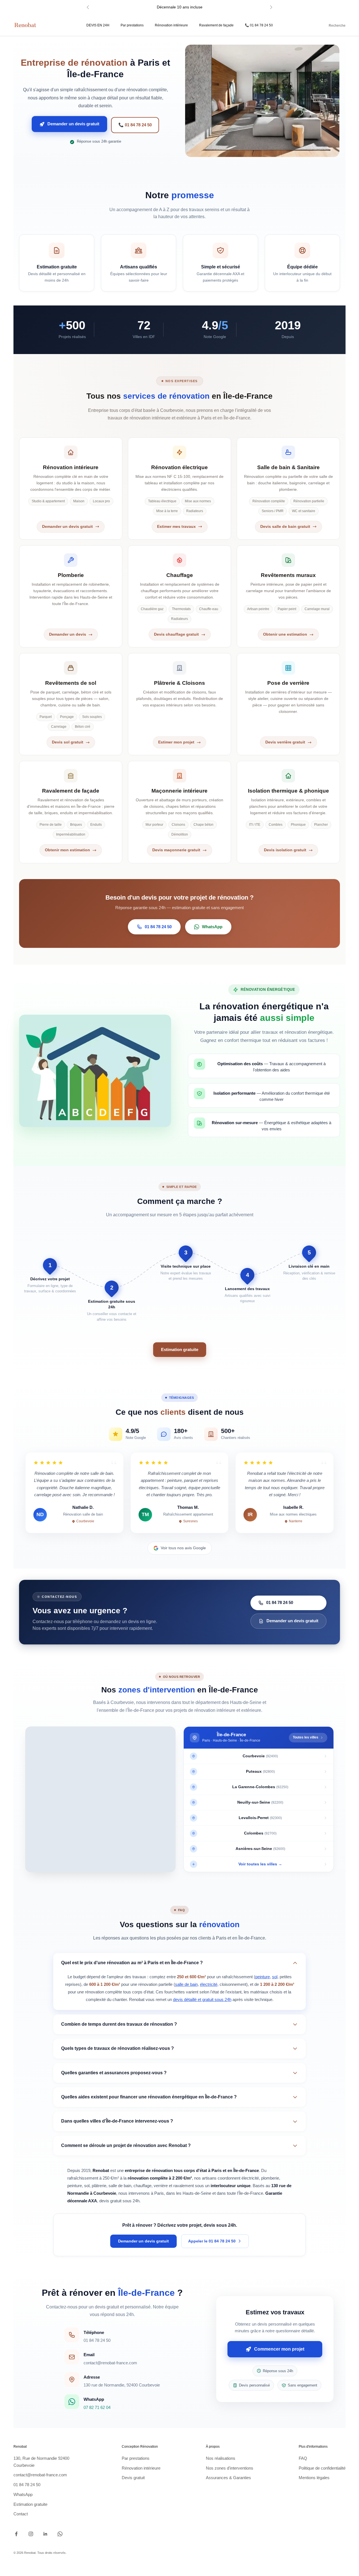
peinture (263, 1977)
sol (275, 1977)
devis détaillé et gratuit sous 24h (202, 1999)
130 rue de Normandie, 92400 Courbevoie (122, 2385)
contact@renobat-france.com (110, 2363)
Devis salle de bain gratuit (285, 527)
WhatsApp (212, 927)
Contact (21, 2514)
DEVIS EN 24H (98, 25)
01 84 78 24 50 (158, 927)
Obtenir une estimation (285, 634)
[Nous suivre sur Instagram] (31, 2534)
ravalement (184, 2186)
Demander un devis (68, 634)
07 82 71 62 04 (97, 2407)
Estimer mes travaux (176, 527)
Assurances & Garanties (228, 2478)
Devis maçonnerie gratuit (176, 850)
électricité (209, 1984)
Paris (159, 2193)
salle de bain (186, 1984)
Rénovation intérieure (171, 25)
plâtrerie (99, 2186)
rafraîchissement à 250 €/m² (93, 2178)
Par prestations (132, 25)
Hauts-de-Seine (197, 2193)
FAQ (303, 2458)
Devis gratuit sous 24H (180, 10)
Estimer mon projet (176, 742)
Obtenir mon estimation (67, 850)
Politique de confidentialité (322, 2468)
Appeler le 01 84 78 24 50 (212, 2241)
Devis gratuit (133, 2478)
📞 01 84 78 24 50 (259, 25)
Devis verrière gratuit (285, 742)
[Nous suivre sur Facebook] (16, 2534)
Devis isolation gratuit (285, 850)
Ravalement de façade (216, 25)
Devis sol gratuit (68, 742)
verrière (161, 2186)
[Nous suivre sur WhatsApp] (60, 2534)
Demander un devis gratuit (73, 125)
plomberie (270, 2178)
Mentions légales (314, 2478)
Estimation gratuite (180, 1349)
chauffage (142, 2186)
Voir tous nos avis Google (183, 1548)
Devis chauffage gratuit (176, 634)
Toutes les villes (306, 1737)
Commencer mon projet (279, 2350)
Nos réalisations (221, 2458)
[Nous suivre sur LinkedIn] (45, 2534)
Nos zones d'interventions (230, 2468)
